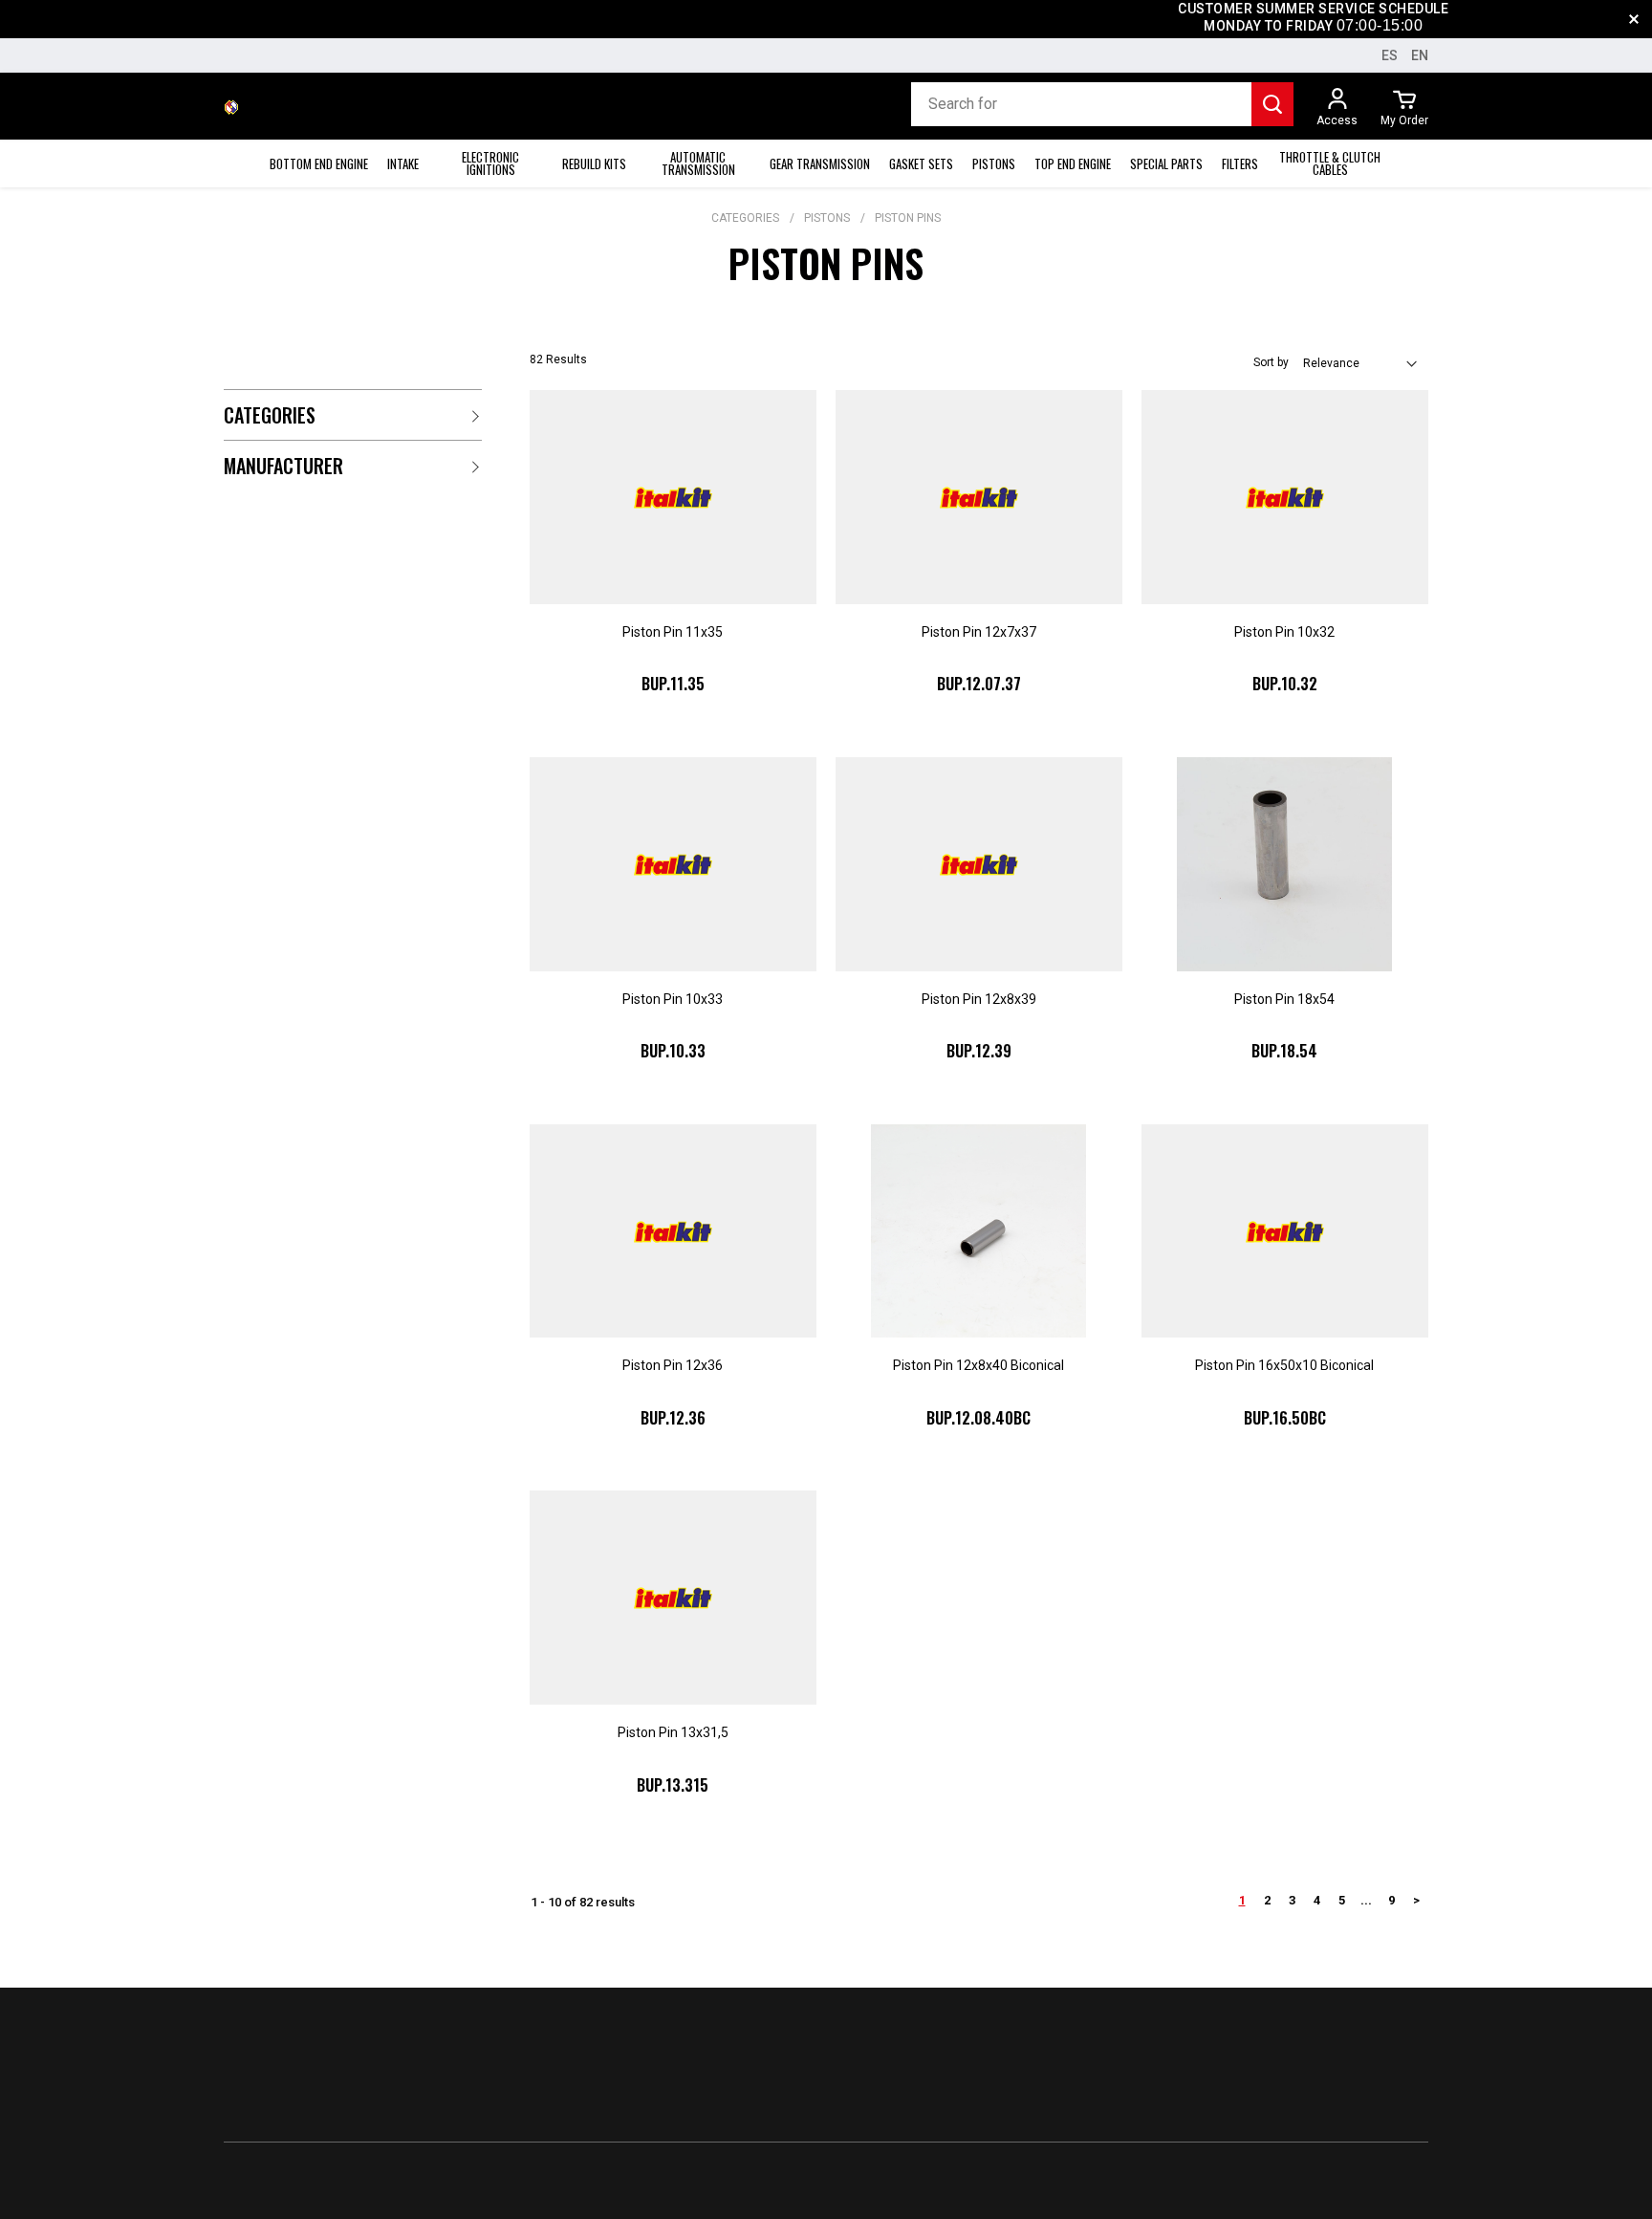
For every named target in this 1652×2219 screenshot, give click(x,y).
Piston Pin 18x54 (1284, 999)
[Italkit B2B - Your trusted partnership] (231, 106)
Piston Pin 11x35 (673, 632)
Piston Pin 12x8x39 (979, 999)
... (1366, 1900)
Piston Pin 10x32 (1284, 632)
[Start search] (1272, 104)
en (1420, 55)
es (1390, 55)
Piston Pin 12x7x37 (979, 632)
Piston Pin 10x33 (673, 999)
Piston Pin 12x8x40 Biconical (978, 1365)
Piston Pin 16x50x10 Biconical (1284, 1365)
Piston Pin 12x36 (673, 1365)
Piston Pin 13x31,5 (673, 1732)
